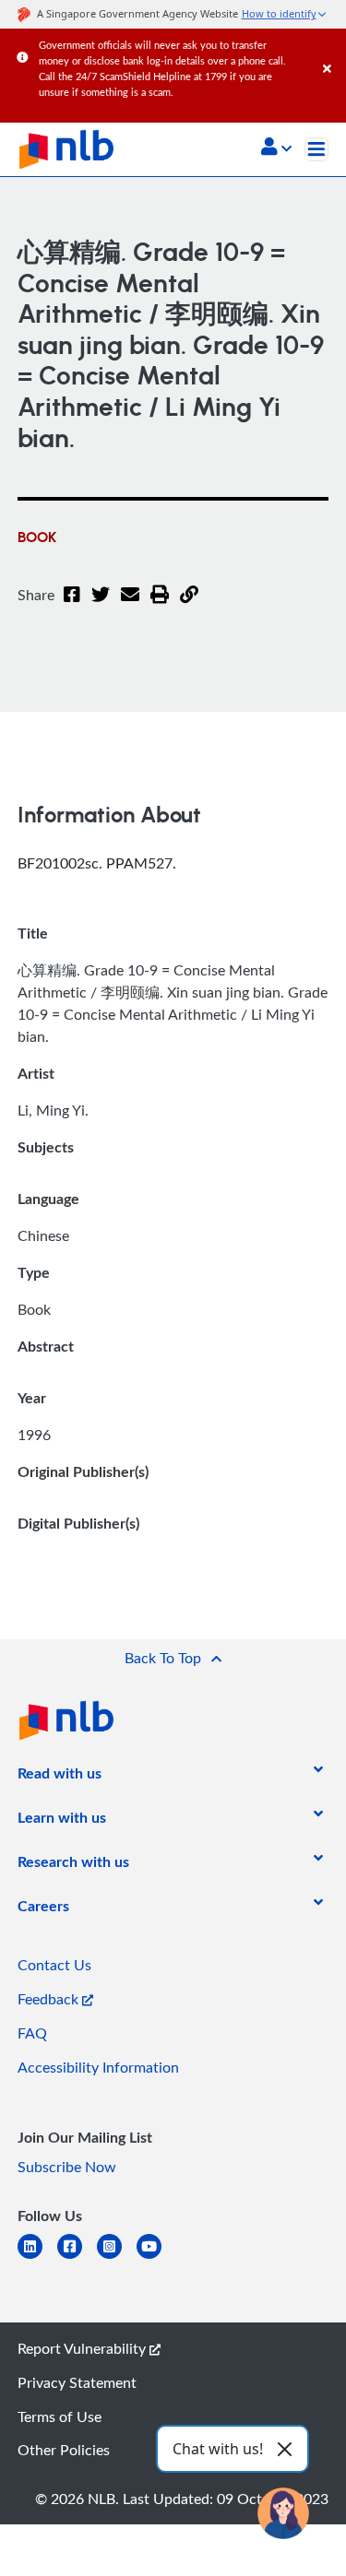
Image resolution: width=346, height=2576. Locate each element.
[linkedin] (37, 2257)
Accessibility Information (98, 2067)
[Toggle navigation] (316, 149)
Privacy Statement (77, 2382)
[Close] (331, 50)
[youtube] (156, 2257)
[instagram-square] (117, 2257)
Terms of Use (60, 2416)
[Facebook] (72, 606)
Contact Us (54, 1965)
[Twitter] (101, 606)
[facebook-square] (77, 2257)
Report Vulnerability (84, 2348)
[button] (276, 148)
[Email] (130, 606)
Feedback (50, 1999)
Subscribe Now (67, 2167)
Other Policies (64, 2450)
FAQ (32, 2033)
